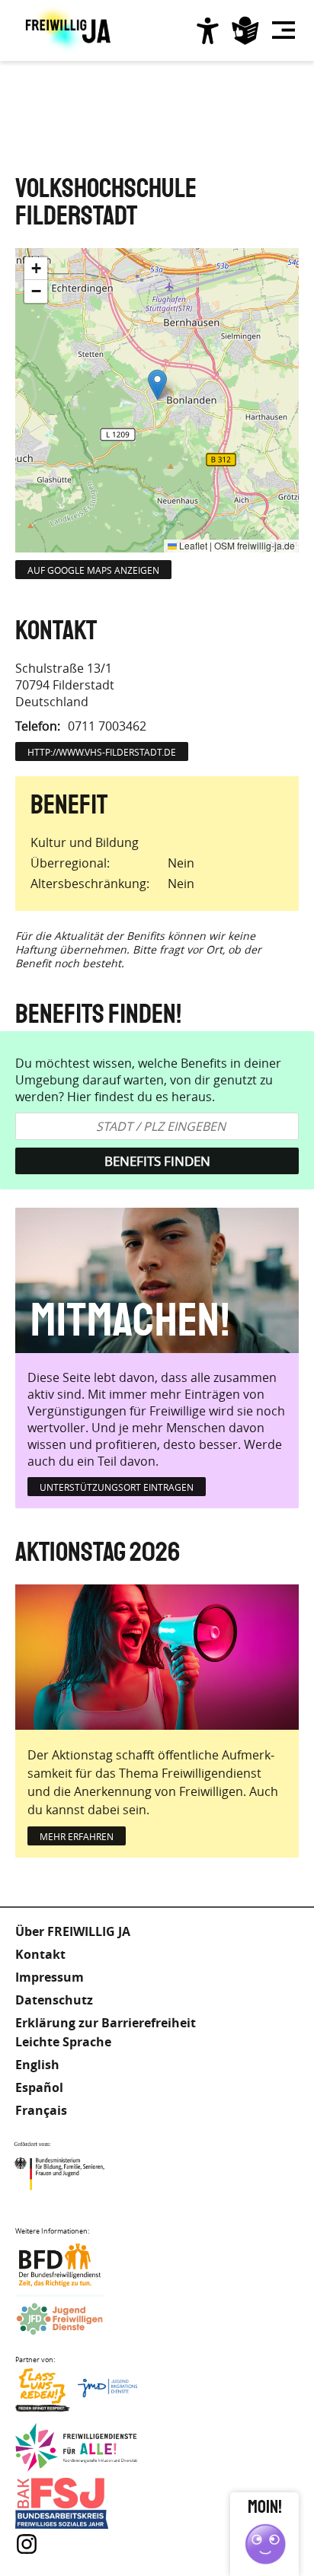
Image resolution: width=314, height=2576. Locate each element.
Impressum (50, 1977)
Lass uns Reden (76, 2394)
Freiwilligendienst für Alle (76, 2449)
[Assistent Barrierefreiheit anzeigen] (207, 30)
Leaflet (192, 545)
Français (41, 2110)
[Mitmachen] (157, 1280)
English (37, 2065)
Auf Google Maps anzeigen (93, 570)
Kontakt (40, 1954)
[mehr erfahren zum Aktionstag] (157, 1657)
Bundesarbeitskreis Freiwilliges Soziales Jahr (76, 2503)
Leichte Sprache (245, 30)
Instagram (27, 2544)
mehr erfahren (77, 1836)
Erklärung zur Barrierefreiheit (106, 2023)
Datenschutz (54, 2000)
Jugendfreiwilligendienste (76, 2320)
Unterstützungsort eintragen (117, 1487)
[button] (157, 385)
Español (39, 2087)
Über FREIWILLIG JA (73, 1931)
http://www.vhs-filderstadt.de (102, 752)
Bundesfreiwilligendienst (76, 2265)
